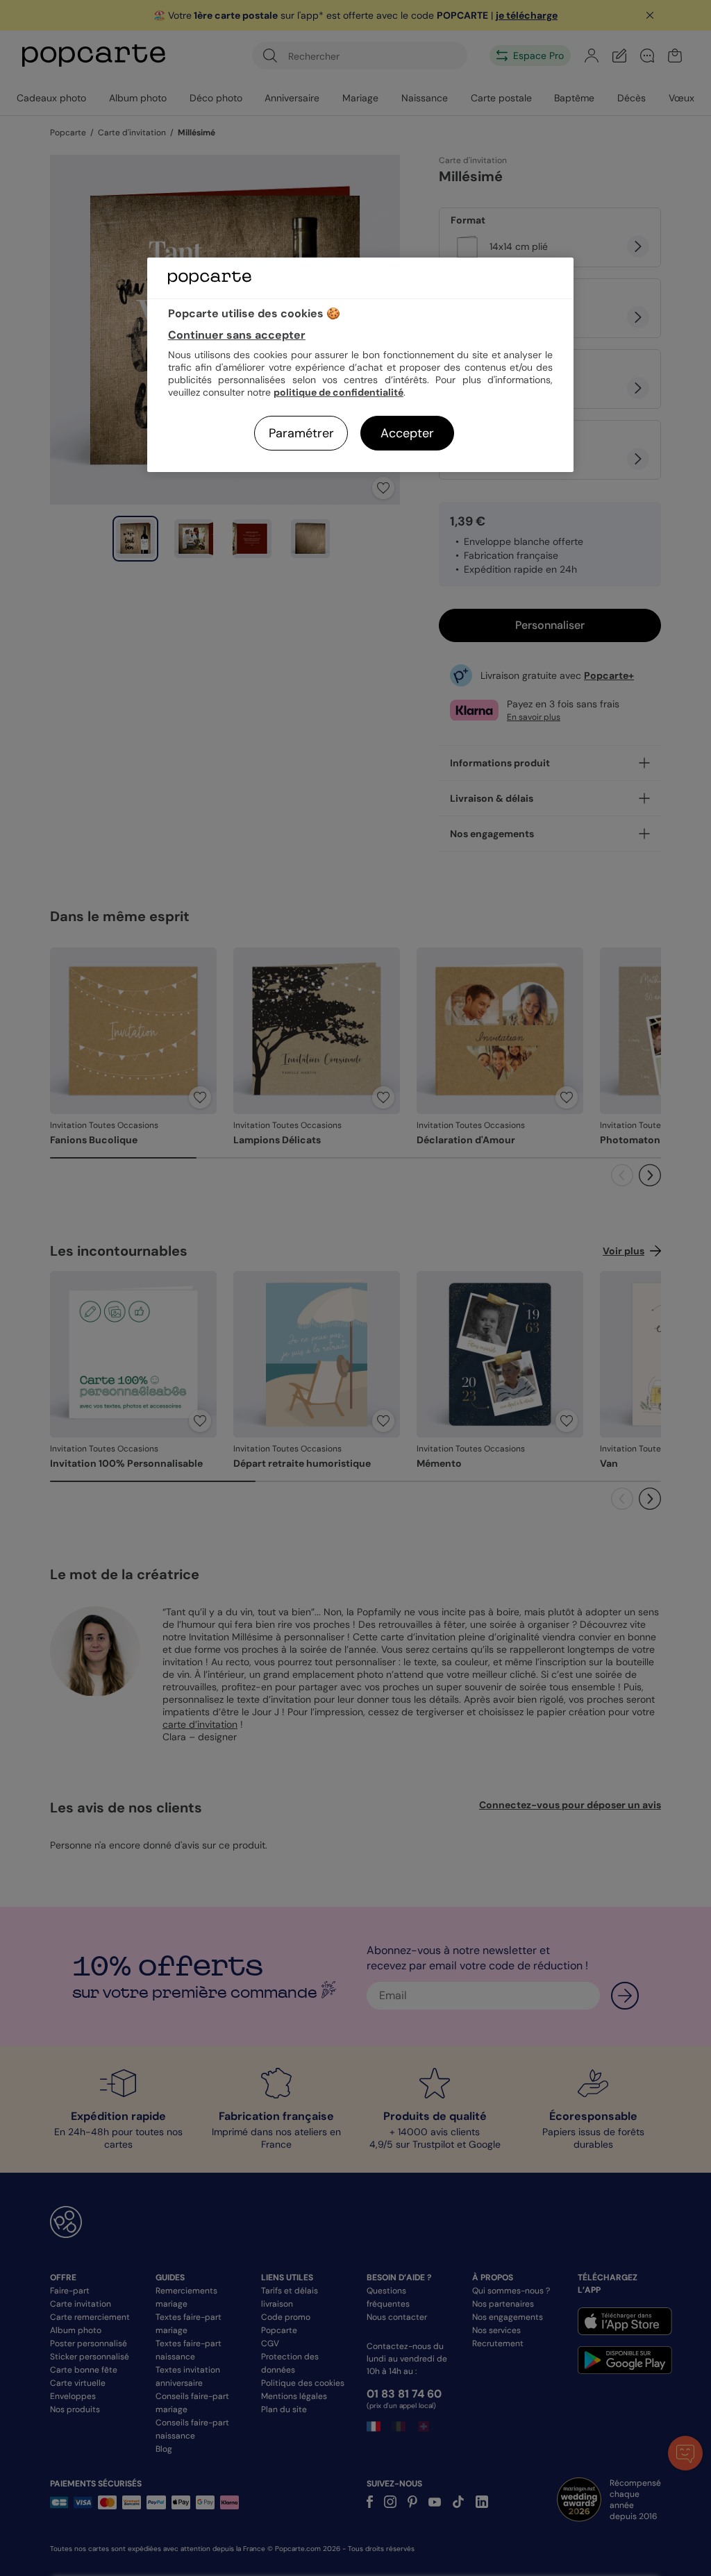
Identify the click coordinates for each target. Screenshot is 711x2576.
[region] (360, 365)
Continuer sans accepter (237, 335)
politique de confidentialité (338, 392)
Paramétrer (301, 433)
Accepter (407, 433)
